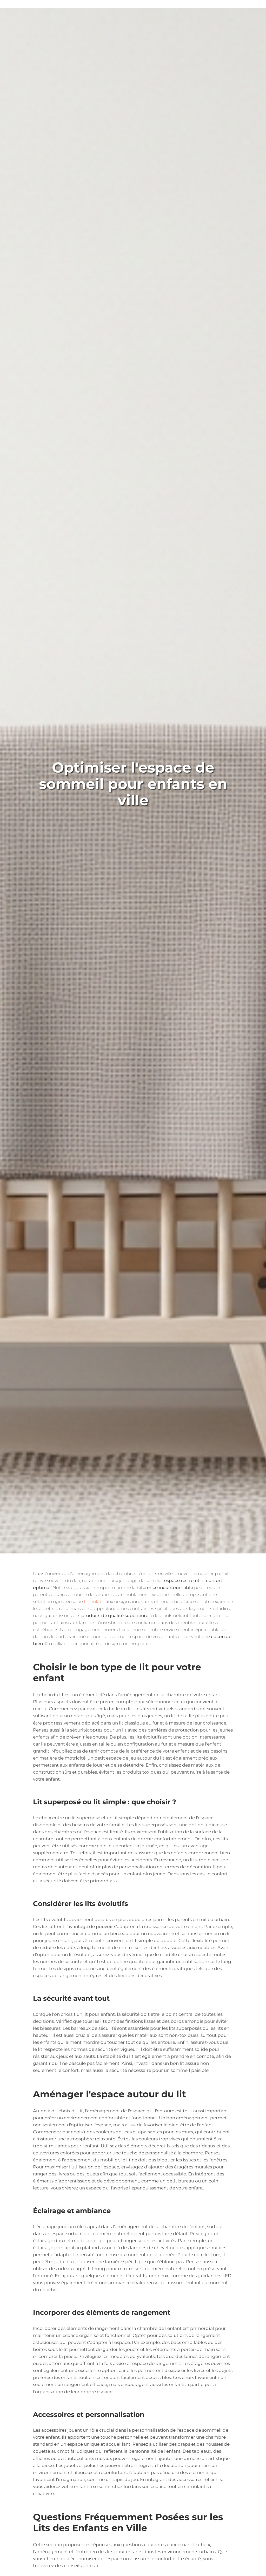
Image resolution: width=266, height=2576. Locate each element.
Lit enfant (94, 1601)
